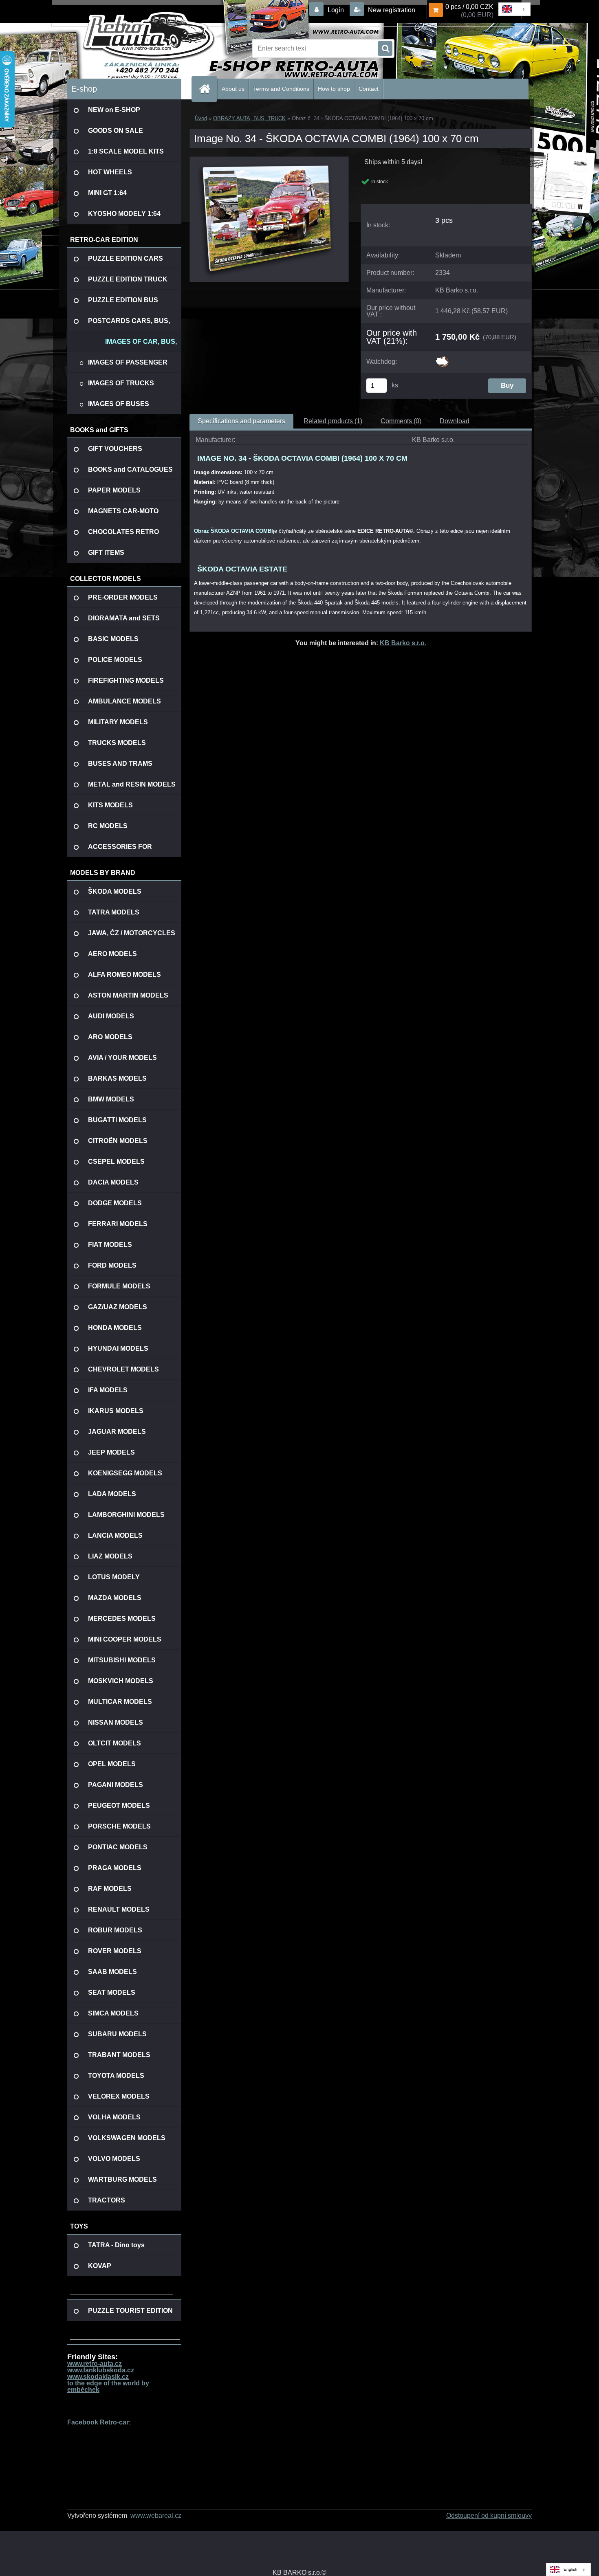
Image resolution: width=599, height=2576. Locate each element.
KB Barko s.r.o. (403, 643)
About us (233, 89)
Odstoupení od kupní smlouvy (489, 2516)
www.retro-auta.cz (95, 2364)
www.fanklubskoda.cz (101, 2370)
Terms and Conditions (281, 89)
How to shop (334, 89)
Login (336, 10)
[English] (514, 9)
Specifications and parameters (241, 421)
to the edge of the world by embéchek (108, 2386)
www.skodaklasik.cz (98, 2377)
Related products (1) (333, 421)
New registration (391, 10)
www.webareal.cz (156, 2516)
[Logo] (123, 48)
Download (455, 421)
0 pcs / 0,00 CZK (469, 7)
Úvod (201, 118)
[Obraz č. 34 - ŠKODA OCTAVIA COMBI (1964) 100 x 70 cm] (269, 160)
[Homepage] (208, 89)
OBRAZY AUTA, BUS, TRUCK (249, 118)
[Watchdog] (442, 359)
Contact (369, 89)
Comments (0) (401, 421)
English (570, 2569)
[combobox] (514, 9)
